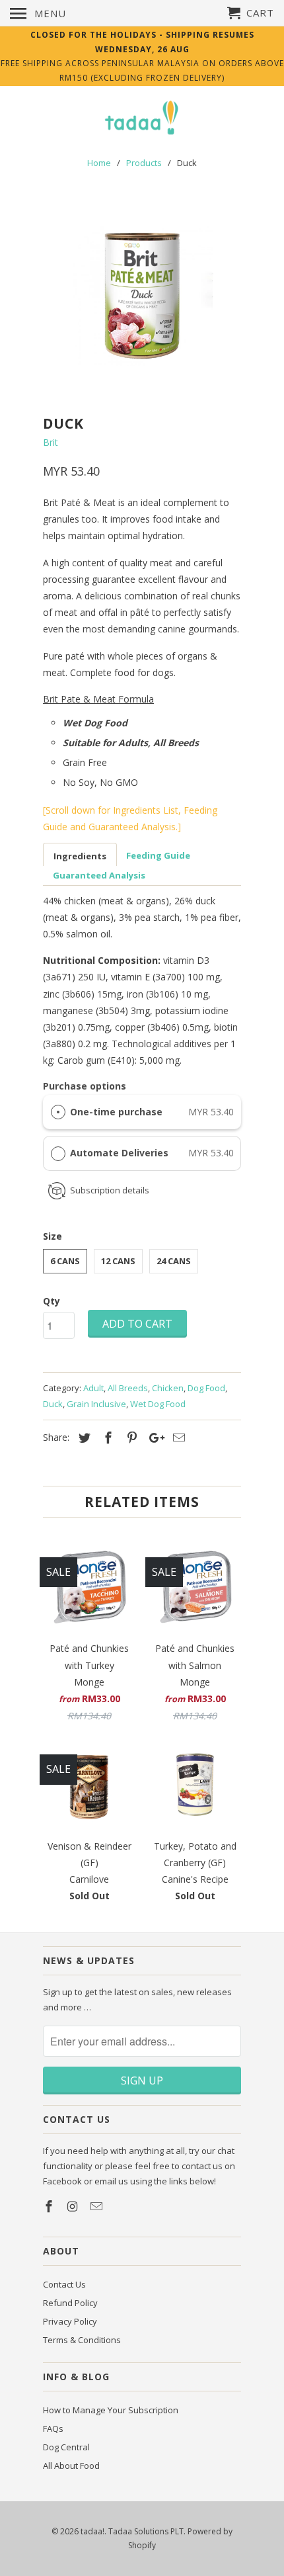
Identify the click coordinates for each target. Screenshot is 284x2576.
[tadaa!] (142, 119)
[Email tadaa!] (98, 2206)
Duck (53, 1404)
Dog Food (206, 1388)
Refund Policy (70, 2303)
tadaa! (92, 2531)
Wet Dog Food (158, 1404)
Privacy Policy (70, 2321)
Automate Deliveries (121, 1153)
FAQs (53, 2428)
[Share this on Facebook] (106, 1438)
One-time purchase (116, 1112)
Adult (93, 1388)
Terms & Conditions (82, 2340)
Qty (52, 1301)
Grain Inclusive (96, 1404)
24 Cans (174, 1261)
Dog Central (66, 2447)
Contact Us (64, 2284)
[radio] (58, 1112)
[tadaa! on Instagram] (74, 2206)
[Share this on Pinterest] (130, 1438)
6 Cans (65, 1261)
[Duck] (142, 296)
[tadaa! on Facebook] (50, 2206)
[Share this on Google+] (153, 1438)
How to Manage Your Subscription (111, 2410)
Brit (51, 442)
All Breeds (128, 1388)
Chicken (168, 1388)
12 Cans (118, 1261)
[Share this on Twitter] (83, 1438)
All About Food (71, 2466)
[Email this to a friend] (177, 1438)
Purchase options (85, 1086)
